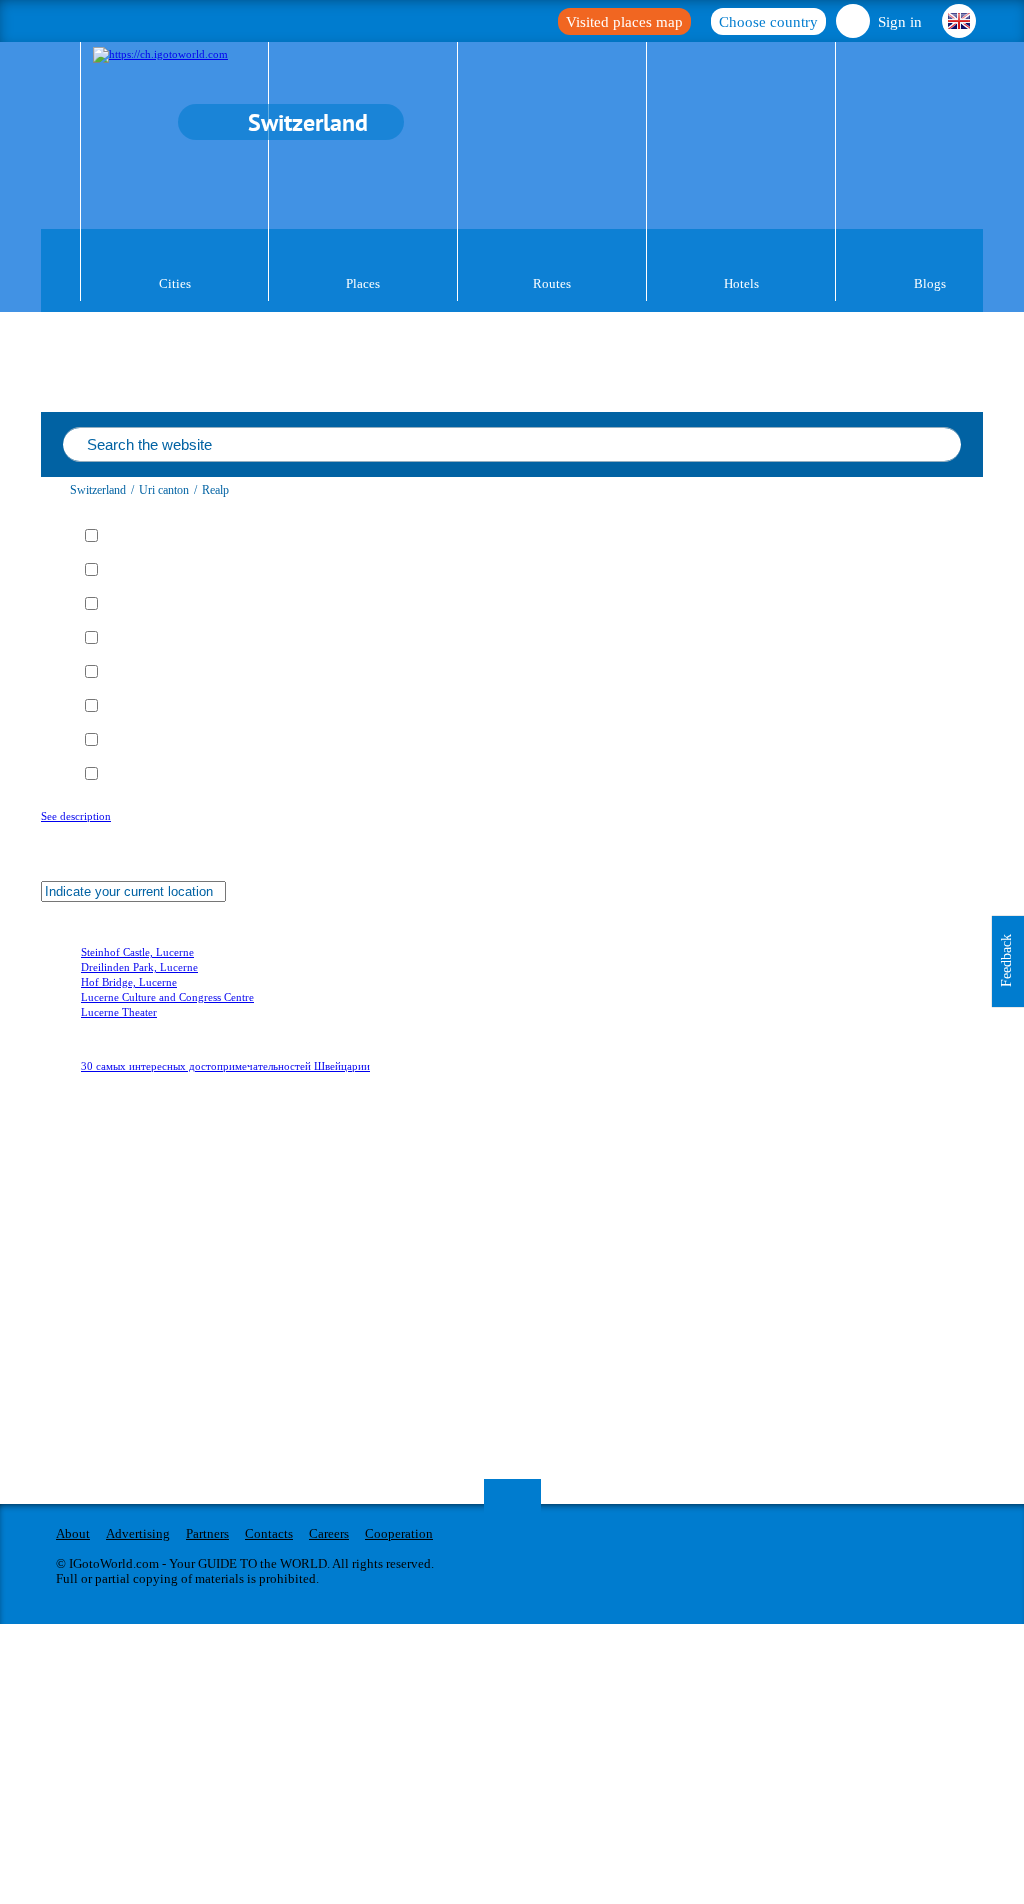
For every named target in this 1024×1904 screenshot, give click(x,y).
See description (76, 816)
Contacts (269, 1533)
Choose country (768, 22)
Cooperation (399, 1533)
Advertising (138, 1533)
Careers (329, 1533)
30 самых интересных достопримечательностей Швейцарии (225, 1066)
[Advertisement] (161, 1328)
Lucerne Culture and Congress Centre (167, 997)
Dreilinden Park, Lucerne (139, 967)
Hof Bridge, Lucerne (129, 982)
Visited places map (624, 22)
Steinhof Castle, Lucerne (137, 952)
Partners (207, 1533)
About (73, 1533)
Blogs (930, 283)
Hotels (741, 283)
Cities (175, 283)
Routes (552, 283)
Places (363, 283)
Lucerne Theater (119, 1012)
